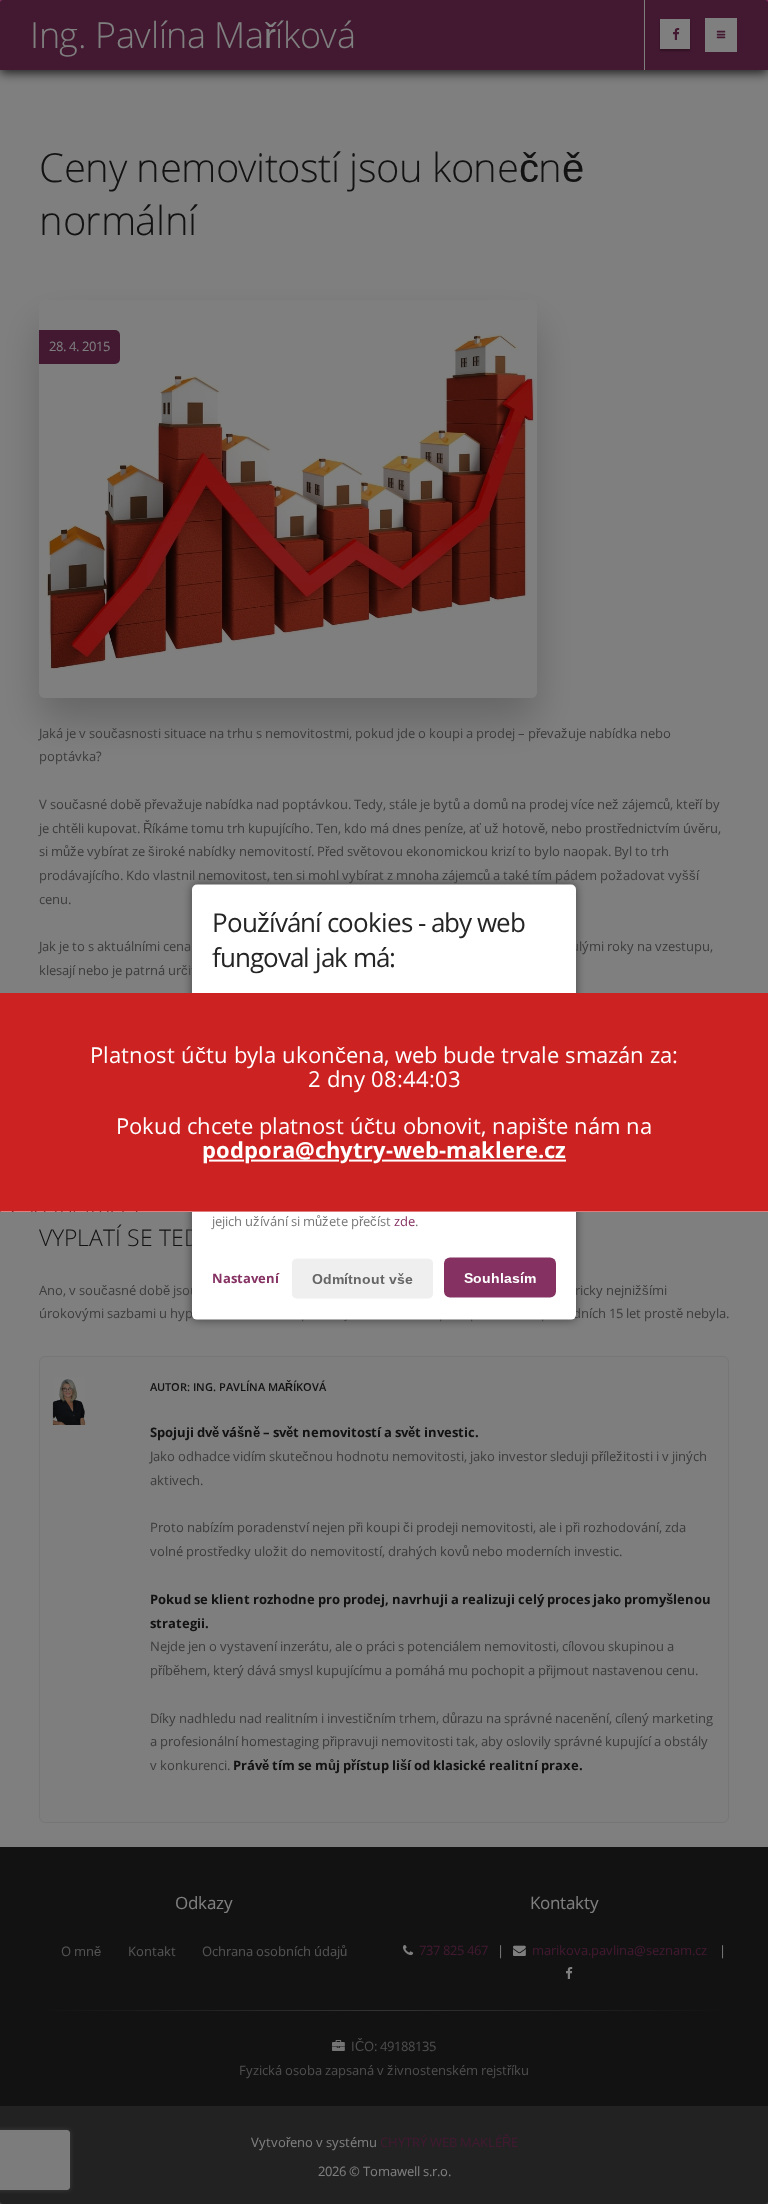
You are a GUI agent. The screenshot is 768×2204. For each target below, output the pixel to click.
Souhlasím (500, 1277)
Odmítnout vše (362, 1278)
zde (404, 1221)
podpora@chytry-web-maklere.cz (384, 1149)
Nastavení (245, 1277)
